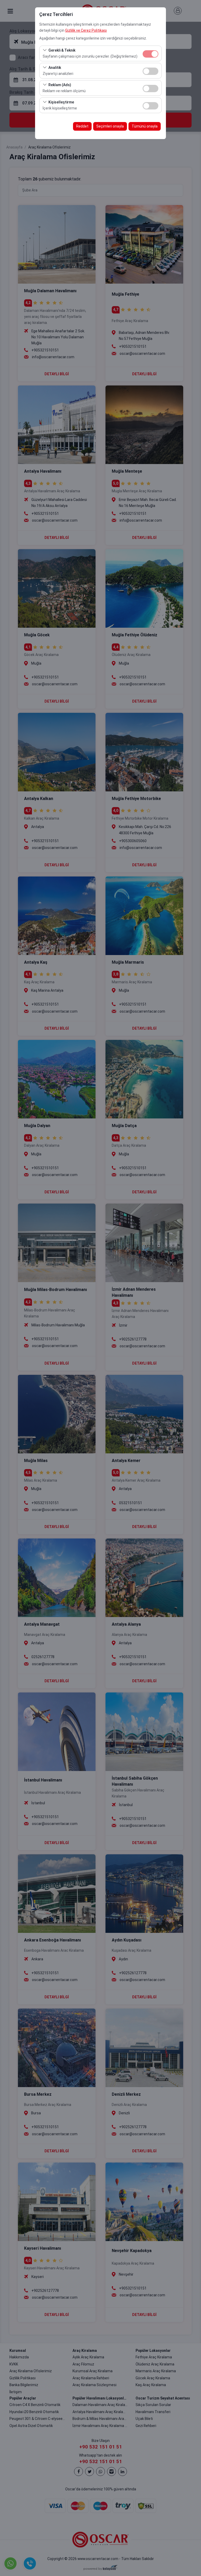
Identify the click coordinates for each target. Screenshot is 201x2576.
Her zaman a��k (150, 54)
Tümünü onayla (145, 126)
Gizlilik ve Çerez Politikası (86, 30)
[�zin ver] (150, 71)
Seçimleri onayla (110, 126)
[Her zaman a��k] (150, 53)
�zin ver (150, 71)
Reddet (82, 126)
